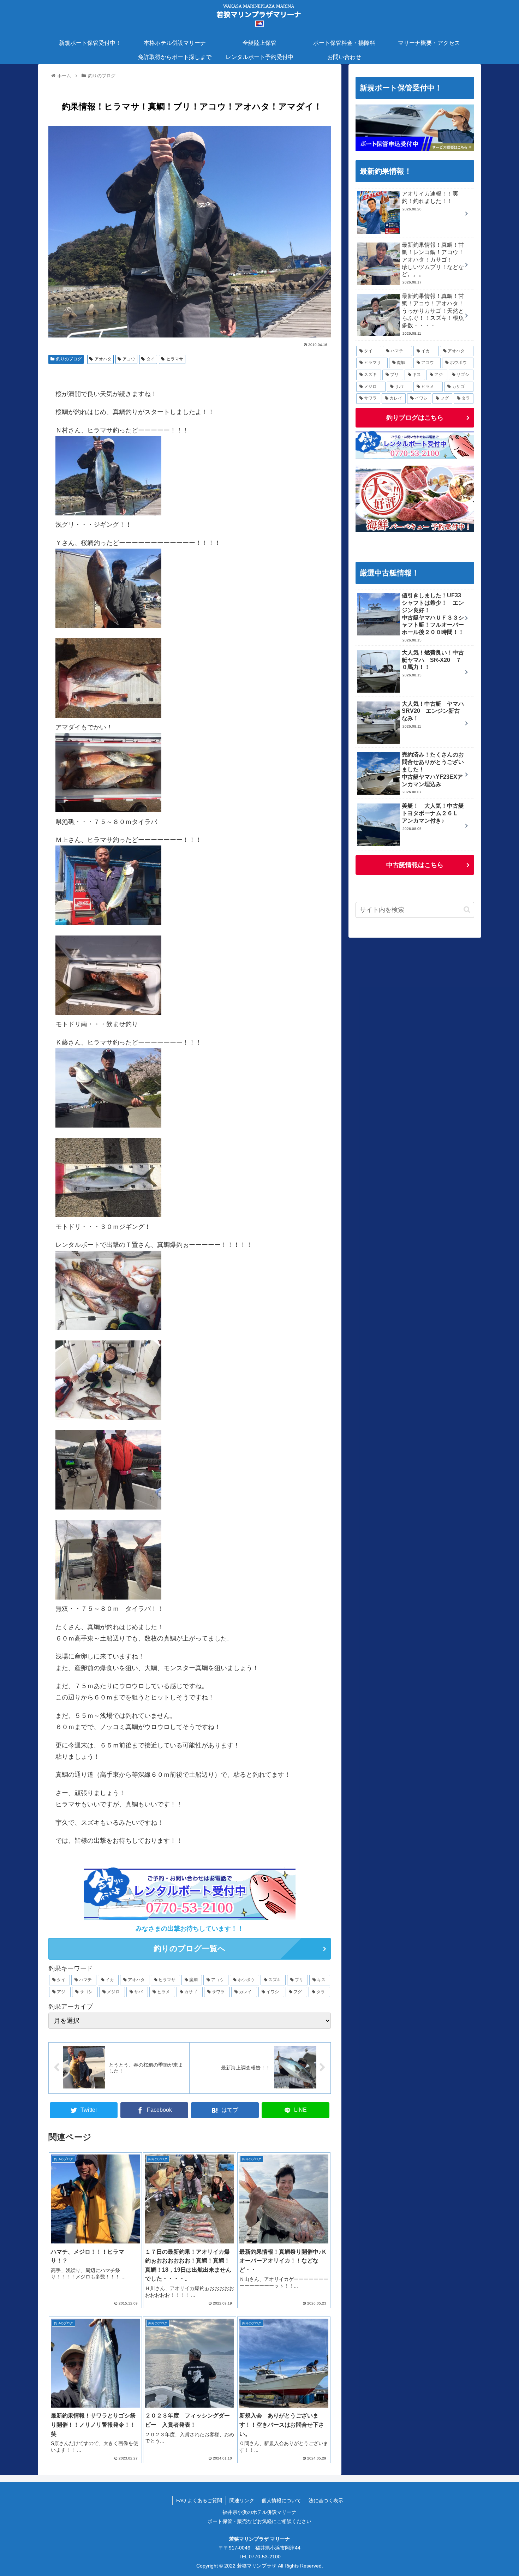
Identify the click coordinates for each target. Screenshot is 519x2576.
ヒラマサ (175, 359)
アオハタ (103, 359)
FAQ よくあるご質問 (199, 2500)
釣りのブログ (69, 359)
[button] (467, 910)
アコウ (129, 359)
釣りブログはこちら (415, 418)
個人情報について (281, 2500)
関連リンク (242, 2500)
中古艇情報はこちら (415, 865)
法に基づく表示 (326, 2500)
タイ (151, 359)
